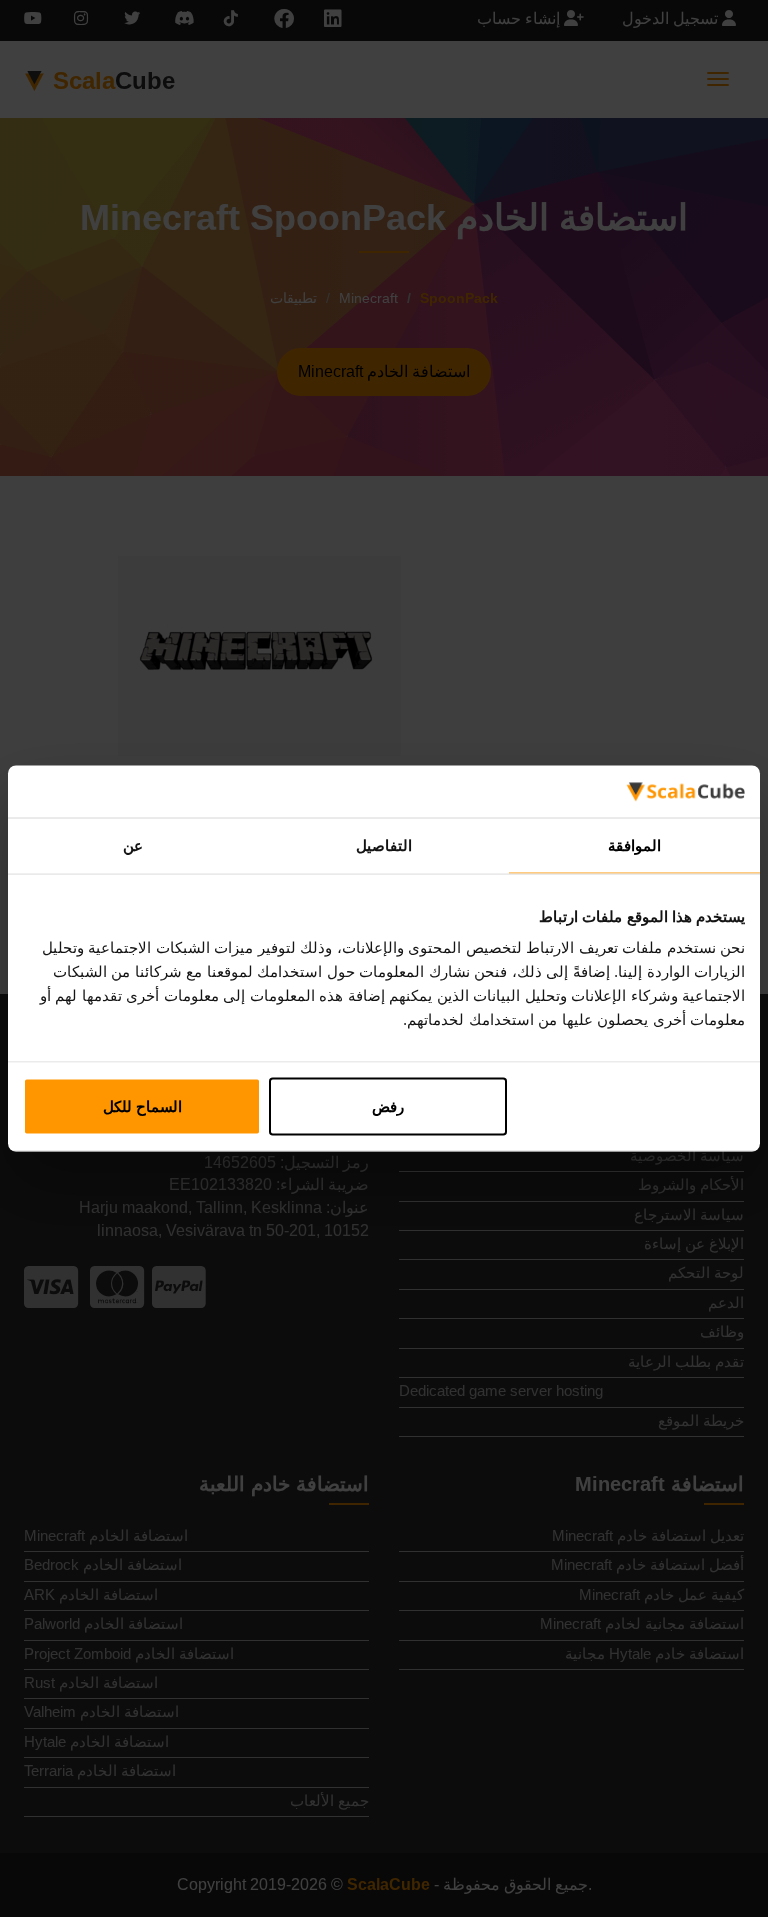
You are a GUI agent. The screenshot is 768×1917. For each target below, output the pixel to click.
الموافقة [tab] (634, 844)
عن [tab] (133, 844)
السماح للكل (142, 1106)
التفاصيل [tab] (384, 844)
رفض (388, 1106)
